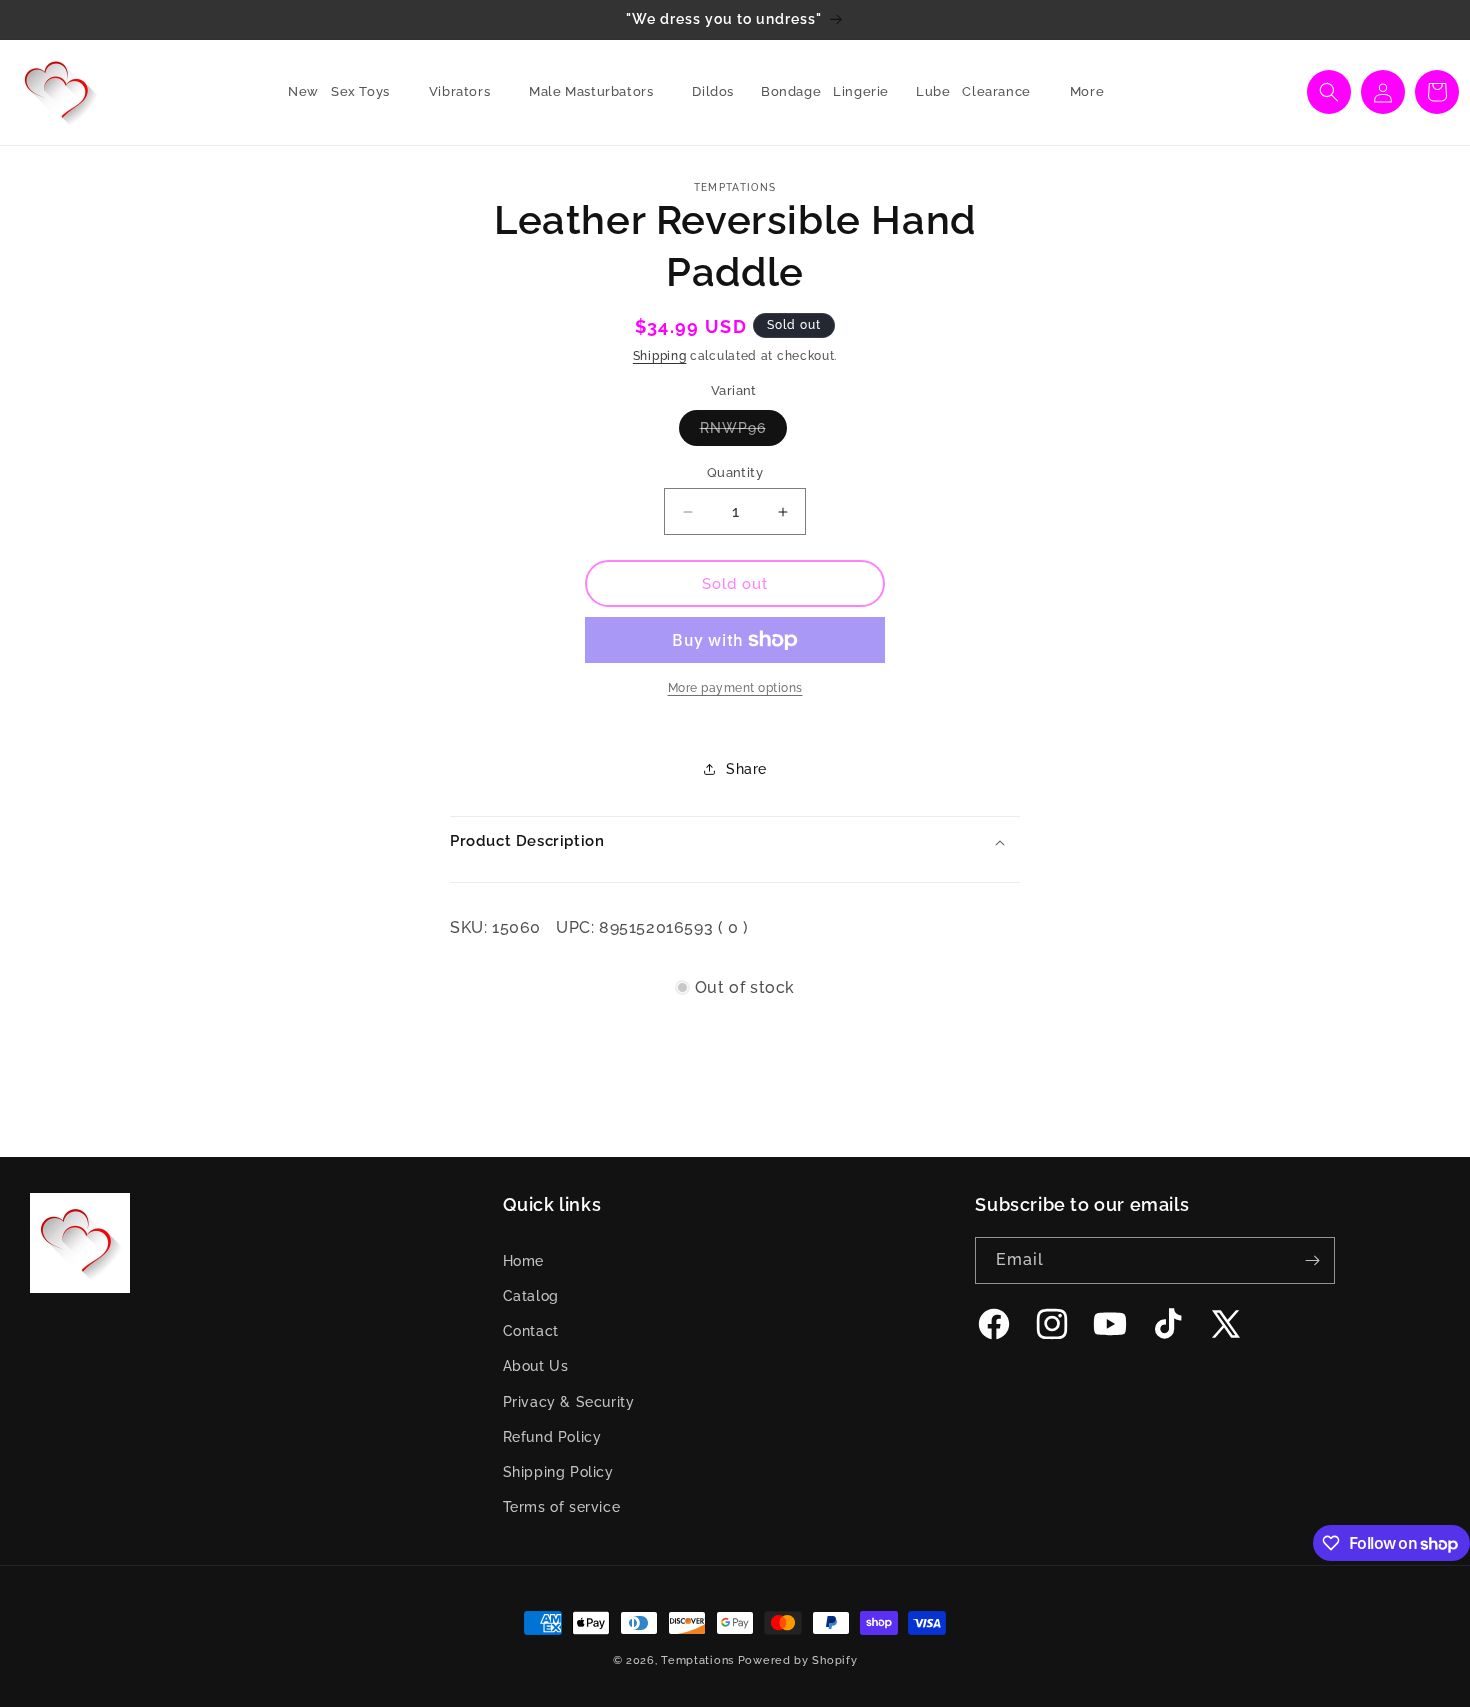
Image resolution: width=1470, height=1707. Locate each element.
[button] (368, 92)
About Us (536, 1366)
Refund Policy (552, 1437)
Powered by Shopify (798, 1660)
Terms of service (562, 1507)
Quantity (735, 472)
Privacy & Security (569, 1402)
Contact (531, 1331)
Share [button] (746, 769)
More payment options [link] (735, 688)
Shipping (660, 356)
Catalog (531, 1296)
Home (523, 1261)
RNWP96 (743, 432)
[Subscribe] (1312, 1260)
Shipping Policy (558, 1472)
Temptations (697, 1660)
